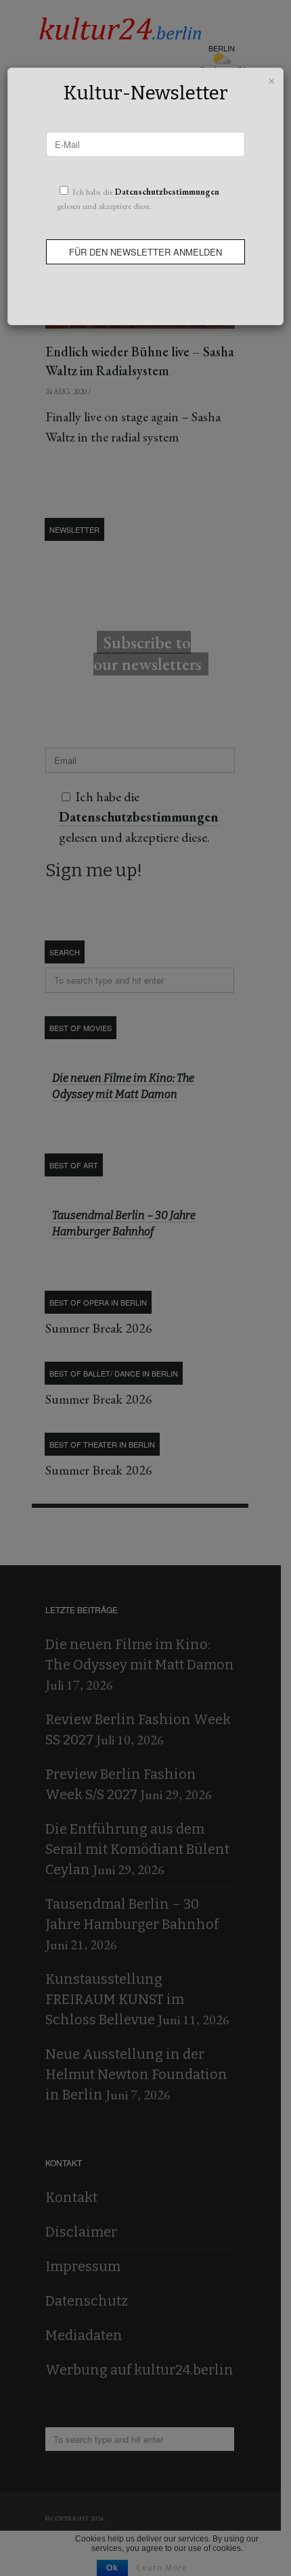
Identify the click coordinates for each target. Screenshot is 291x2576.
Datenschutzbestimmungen (167, 192)
